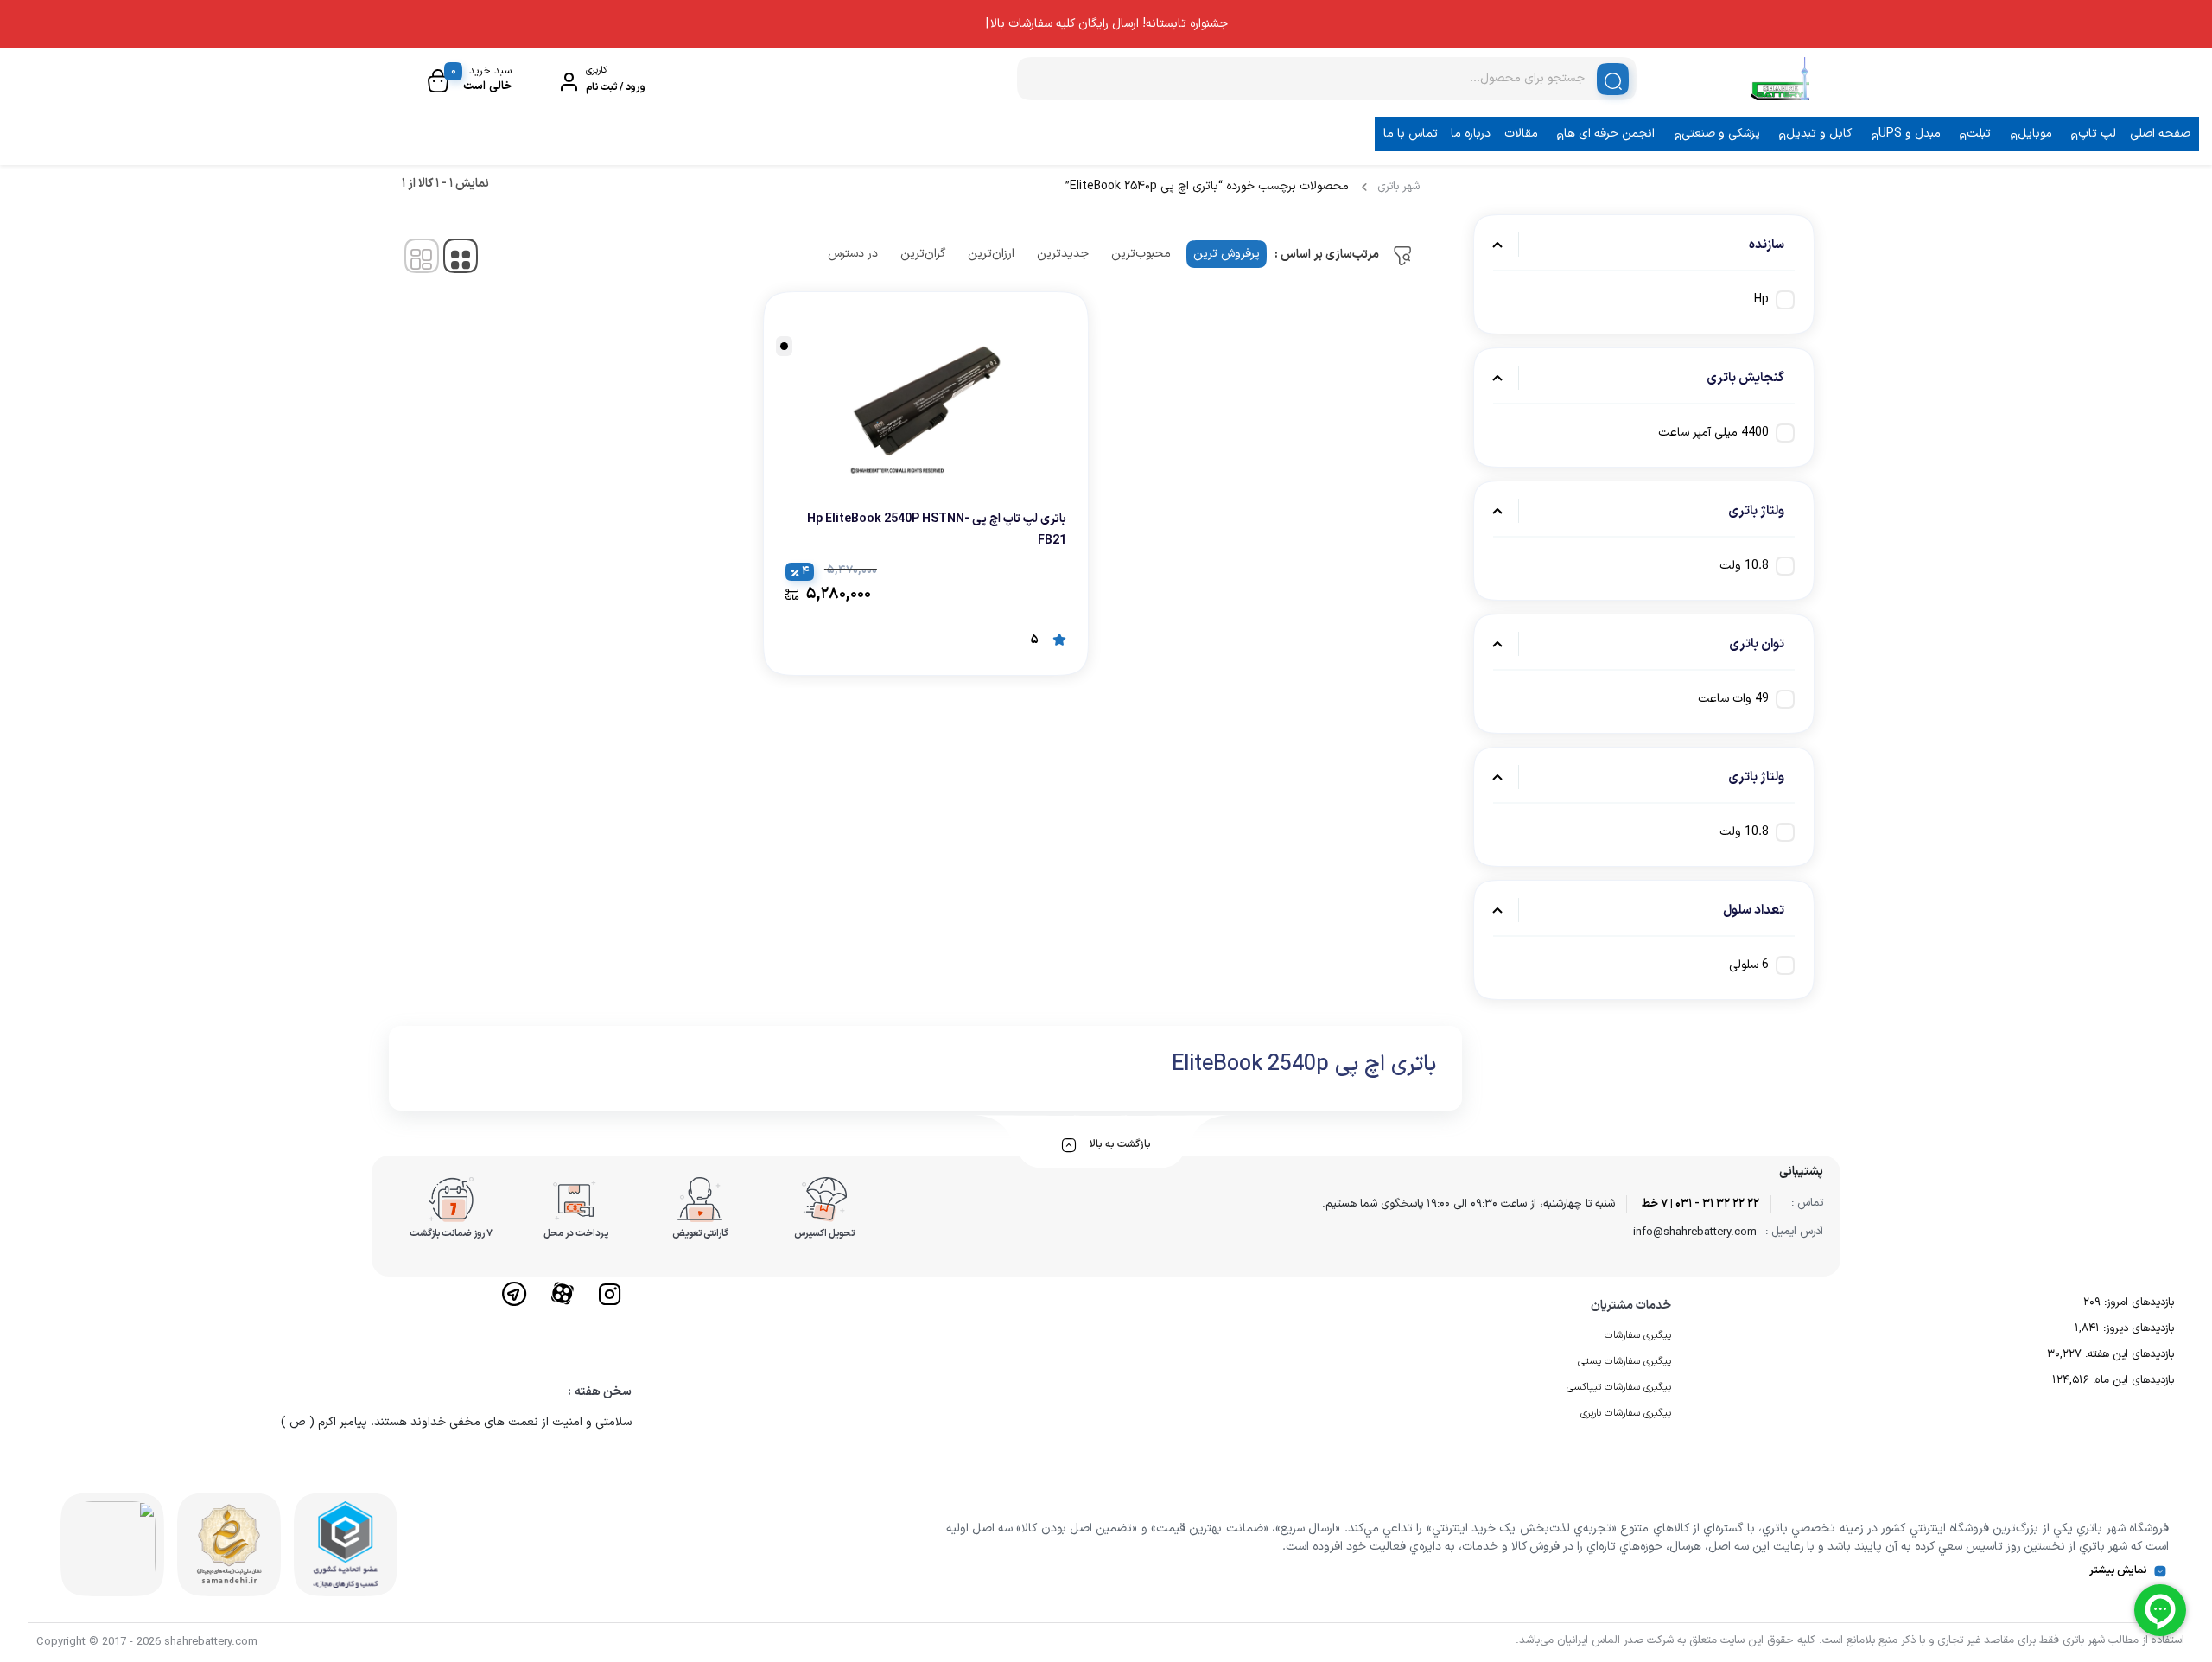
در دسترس (853, 254)
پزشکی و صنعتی (1721, 134)
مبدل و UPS (1910, 134)
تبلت (1979, 134)
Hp (1761, 299)
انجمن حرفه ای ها (1609, 134)
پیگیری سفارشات (1638, 1335)
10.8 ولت (1744, 566)
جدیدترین (1063, 254)
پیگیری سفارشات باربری (1626, 1413)
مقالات (1521, 134)
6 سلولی (1749, 965)
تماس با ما (1411, 134)
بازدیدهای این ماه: (2132, 1380)
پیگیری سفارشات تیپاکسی (1619, 1387)
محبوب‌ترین (1141, 254)
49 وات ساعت (1733, 699)
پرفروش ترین (1227, 254)
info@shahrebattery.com (1695, 1232)
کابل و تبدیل (1819, 134)
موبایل (2035, 134)
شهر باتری (1398, 187)
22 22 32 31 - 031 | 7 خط (1700, 1204)
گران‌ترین (923, 254)
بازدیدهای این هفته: (2128, 1354)
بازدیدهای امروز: (2137, 1302)
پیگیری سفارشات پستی (1624, 1361)
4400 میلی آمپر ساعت (1713, 433)
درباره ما (1471, 134)
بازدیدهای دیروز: (2137, 1328)
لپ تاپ (2097, 134)
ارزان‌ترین (991, 254)
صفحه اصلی (2160, 134)
